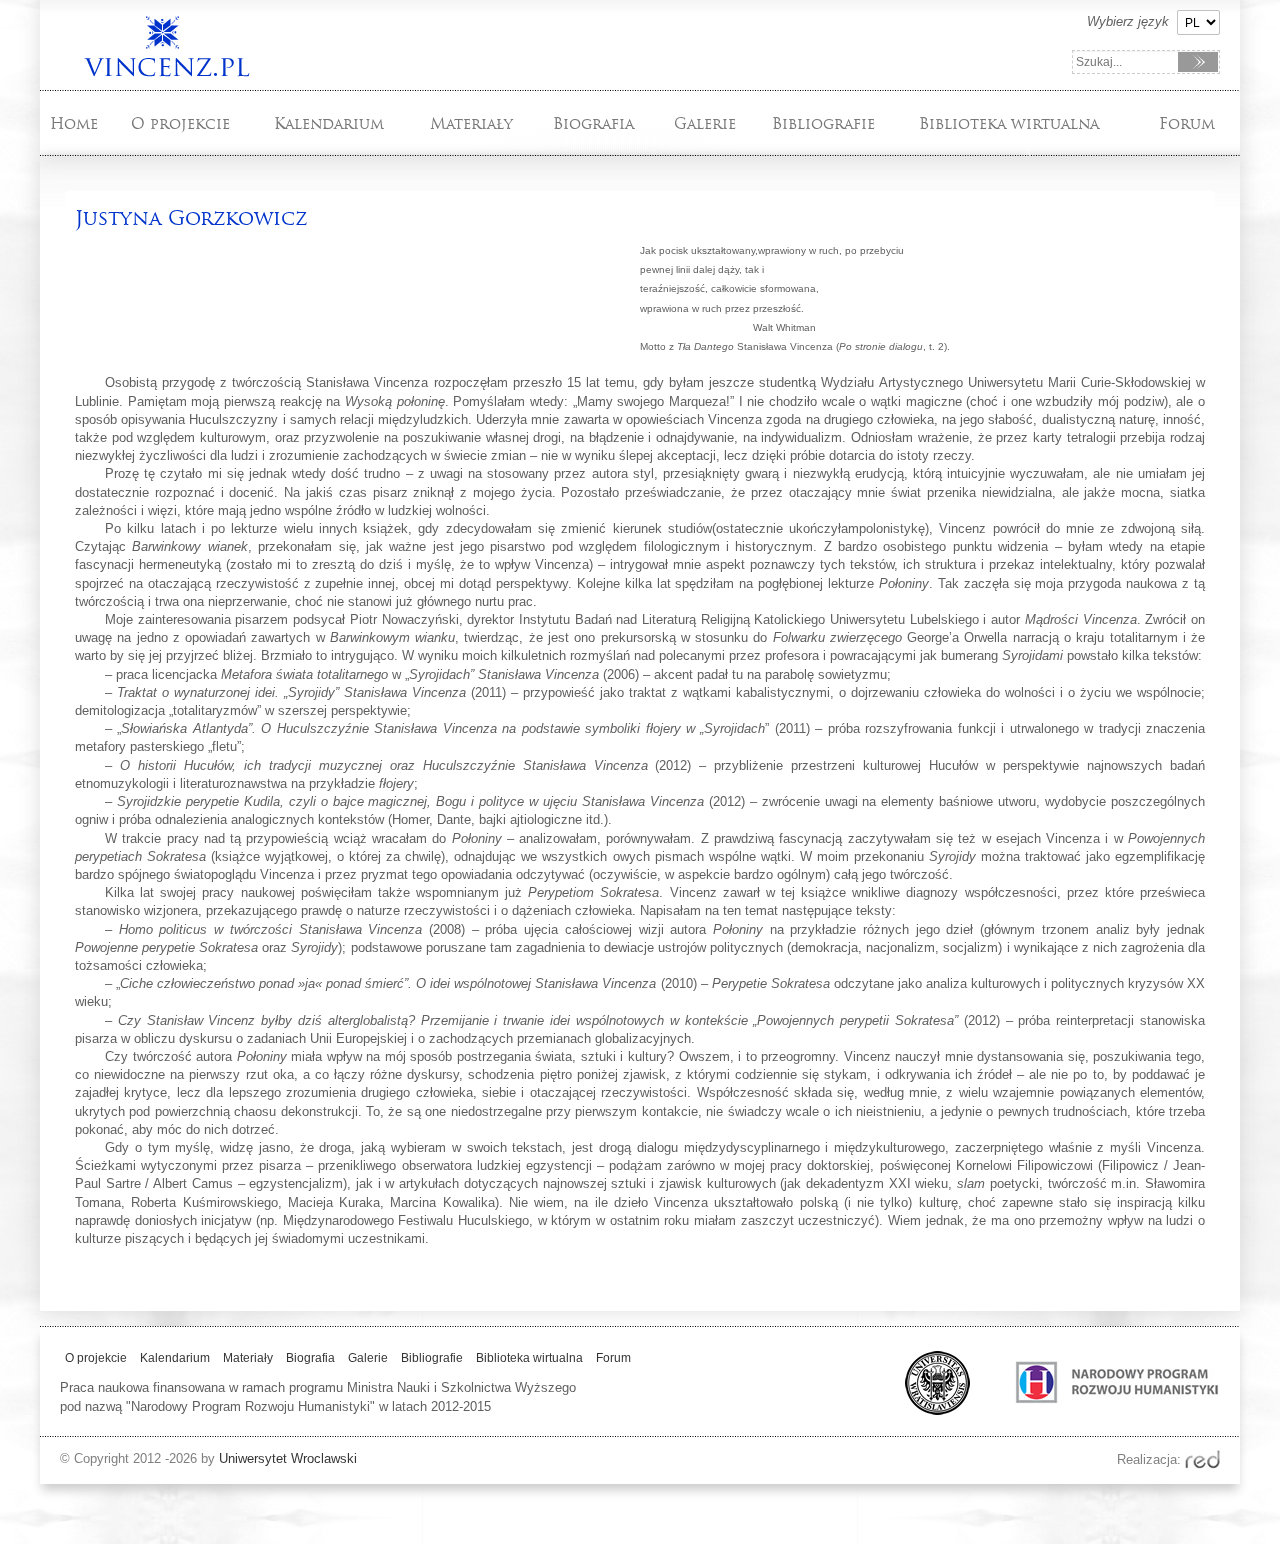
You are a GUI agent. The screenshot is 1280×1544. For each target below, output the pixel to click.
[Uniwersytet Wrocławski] (929, 1410)
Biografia (593, 123)
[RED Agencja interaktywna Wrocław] (1202, 1459)
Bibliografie (823, 123)
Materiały (471, 123)
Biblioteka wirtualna (1009, 123)
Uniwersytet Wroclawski (288, 1458)
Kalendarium (329, 123)
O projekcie (180, 123)
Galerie (705, 123)
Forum (1187, 123)
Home (74, 123)
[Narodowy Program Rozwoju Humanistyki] (1097, 1410)
